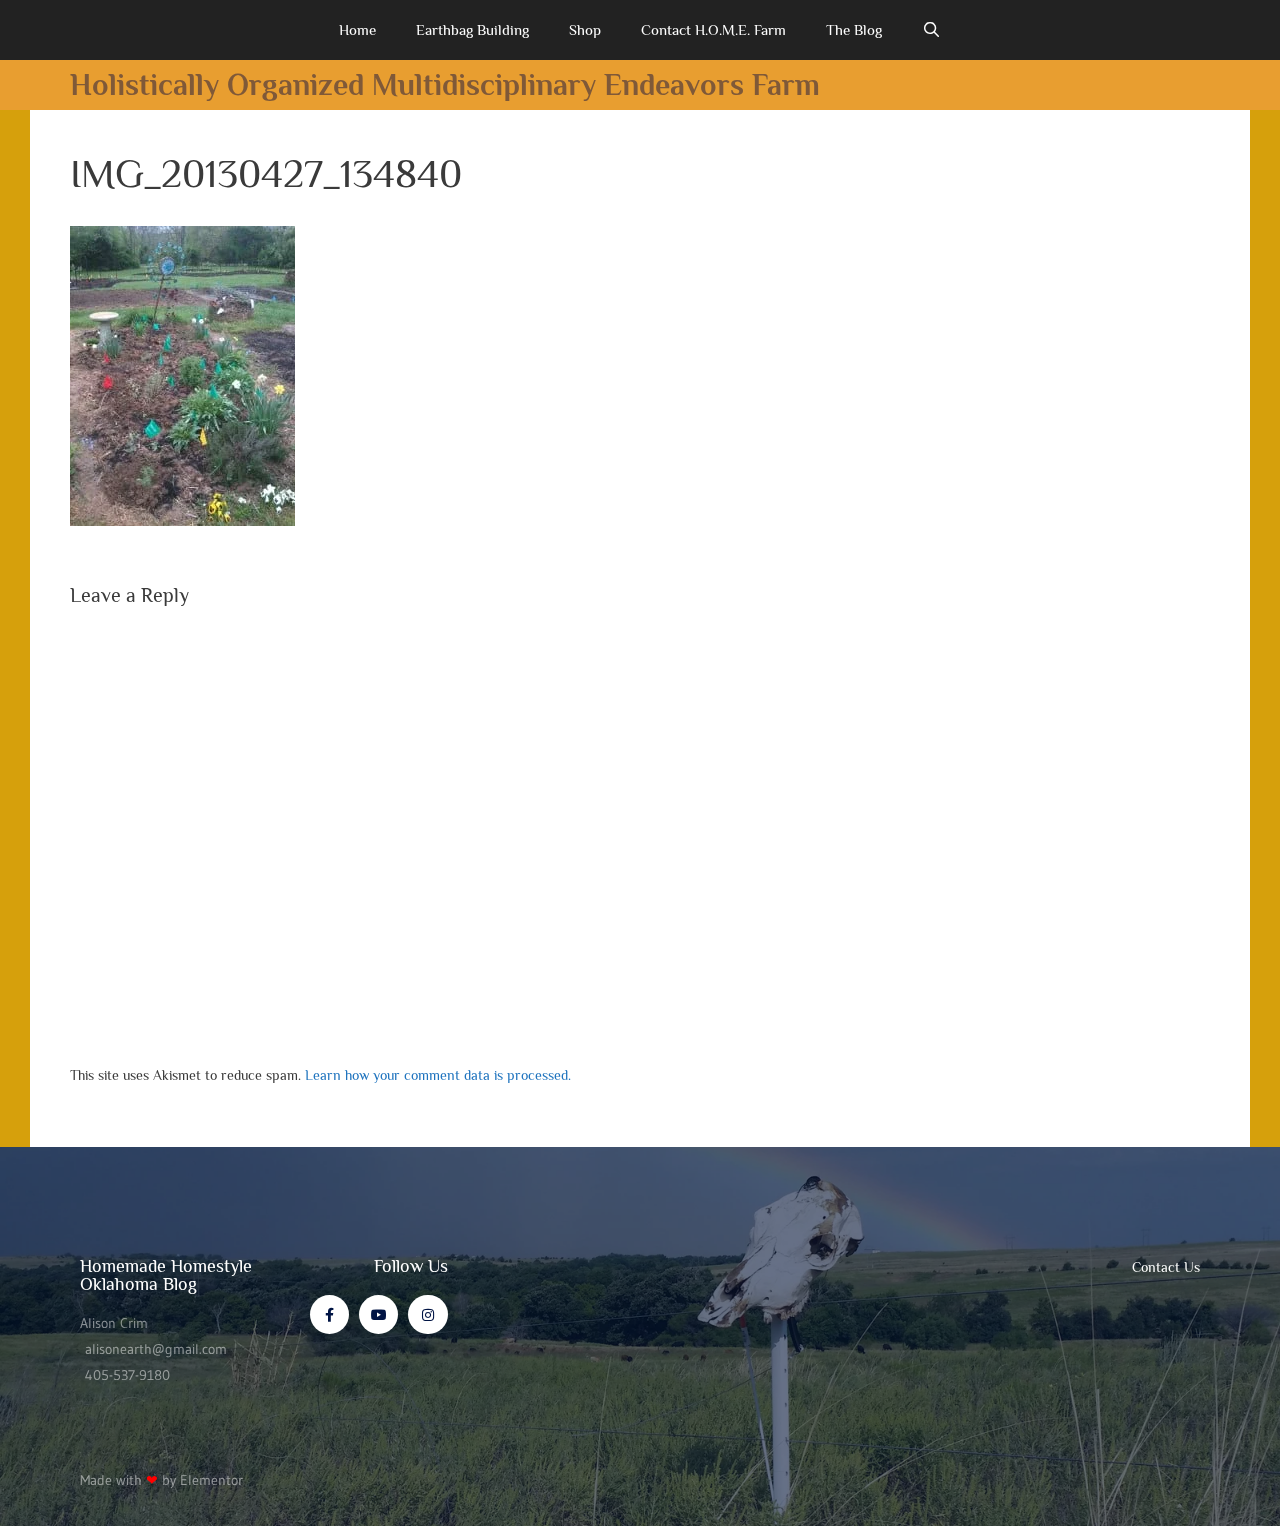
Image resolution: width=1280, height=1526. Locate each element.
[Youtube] (378, 1314)
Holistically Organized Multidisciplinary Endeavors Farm (445, 85)
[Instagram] (427, 1314)
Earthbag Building (472, 29)
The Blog (854, 29)
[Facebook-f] (329, 1314)
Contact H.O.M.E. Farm (713, 29)
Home (357, 29)
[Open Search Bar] (931, 30)
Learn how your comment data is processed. (438, 1075)
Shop (585, 29)
